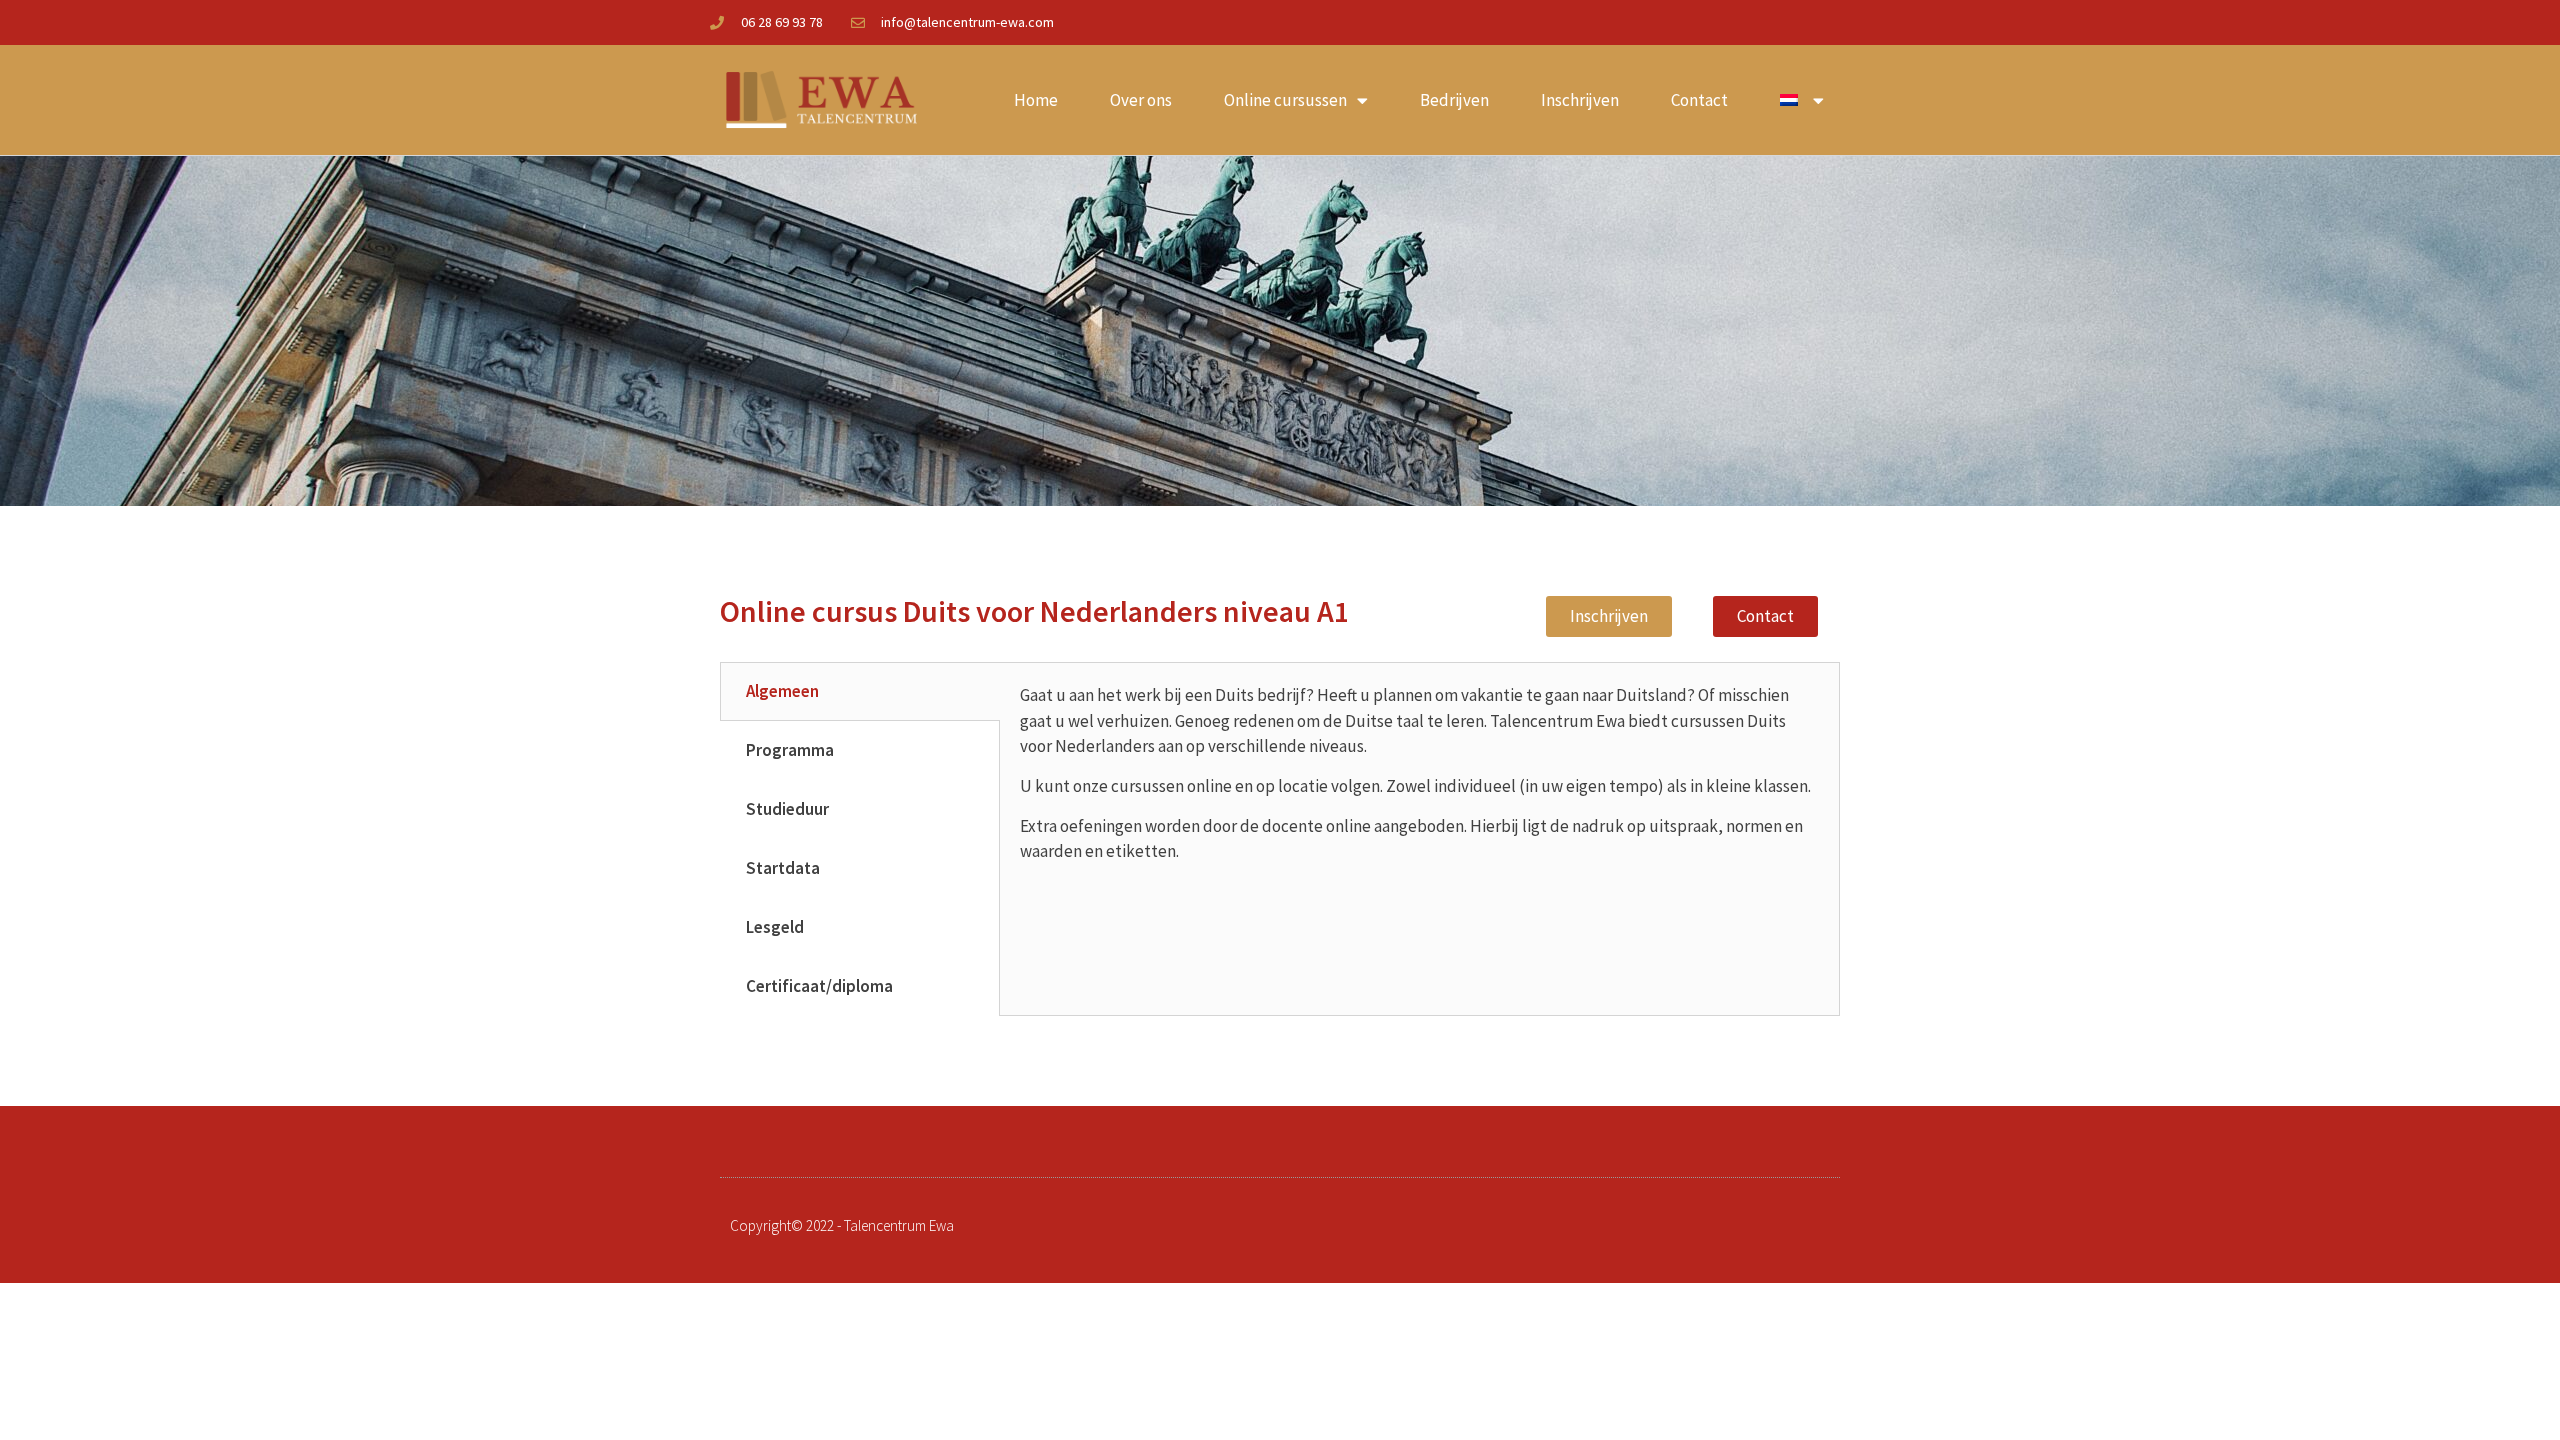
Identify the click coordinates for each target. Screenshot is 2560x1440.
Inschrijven (1580, 100)
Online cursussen (1285, 100)
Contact (1699, 100)
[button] (1609, 616)
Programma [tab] (790, 750)
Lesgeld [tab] (775, 927)
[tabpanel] (1419, 781)
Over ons (1141, 100)
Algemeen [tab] (782, 691)
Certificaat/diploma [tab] (819, 986)
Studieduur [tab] (787, 809)
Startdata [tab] (783, 868)
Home (1036, 100)
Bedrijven (1454, 100)
